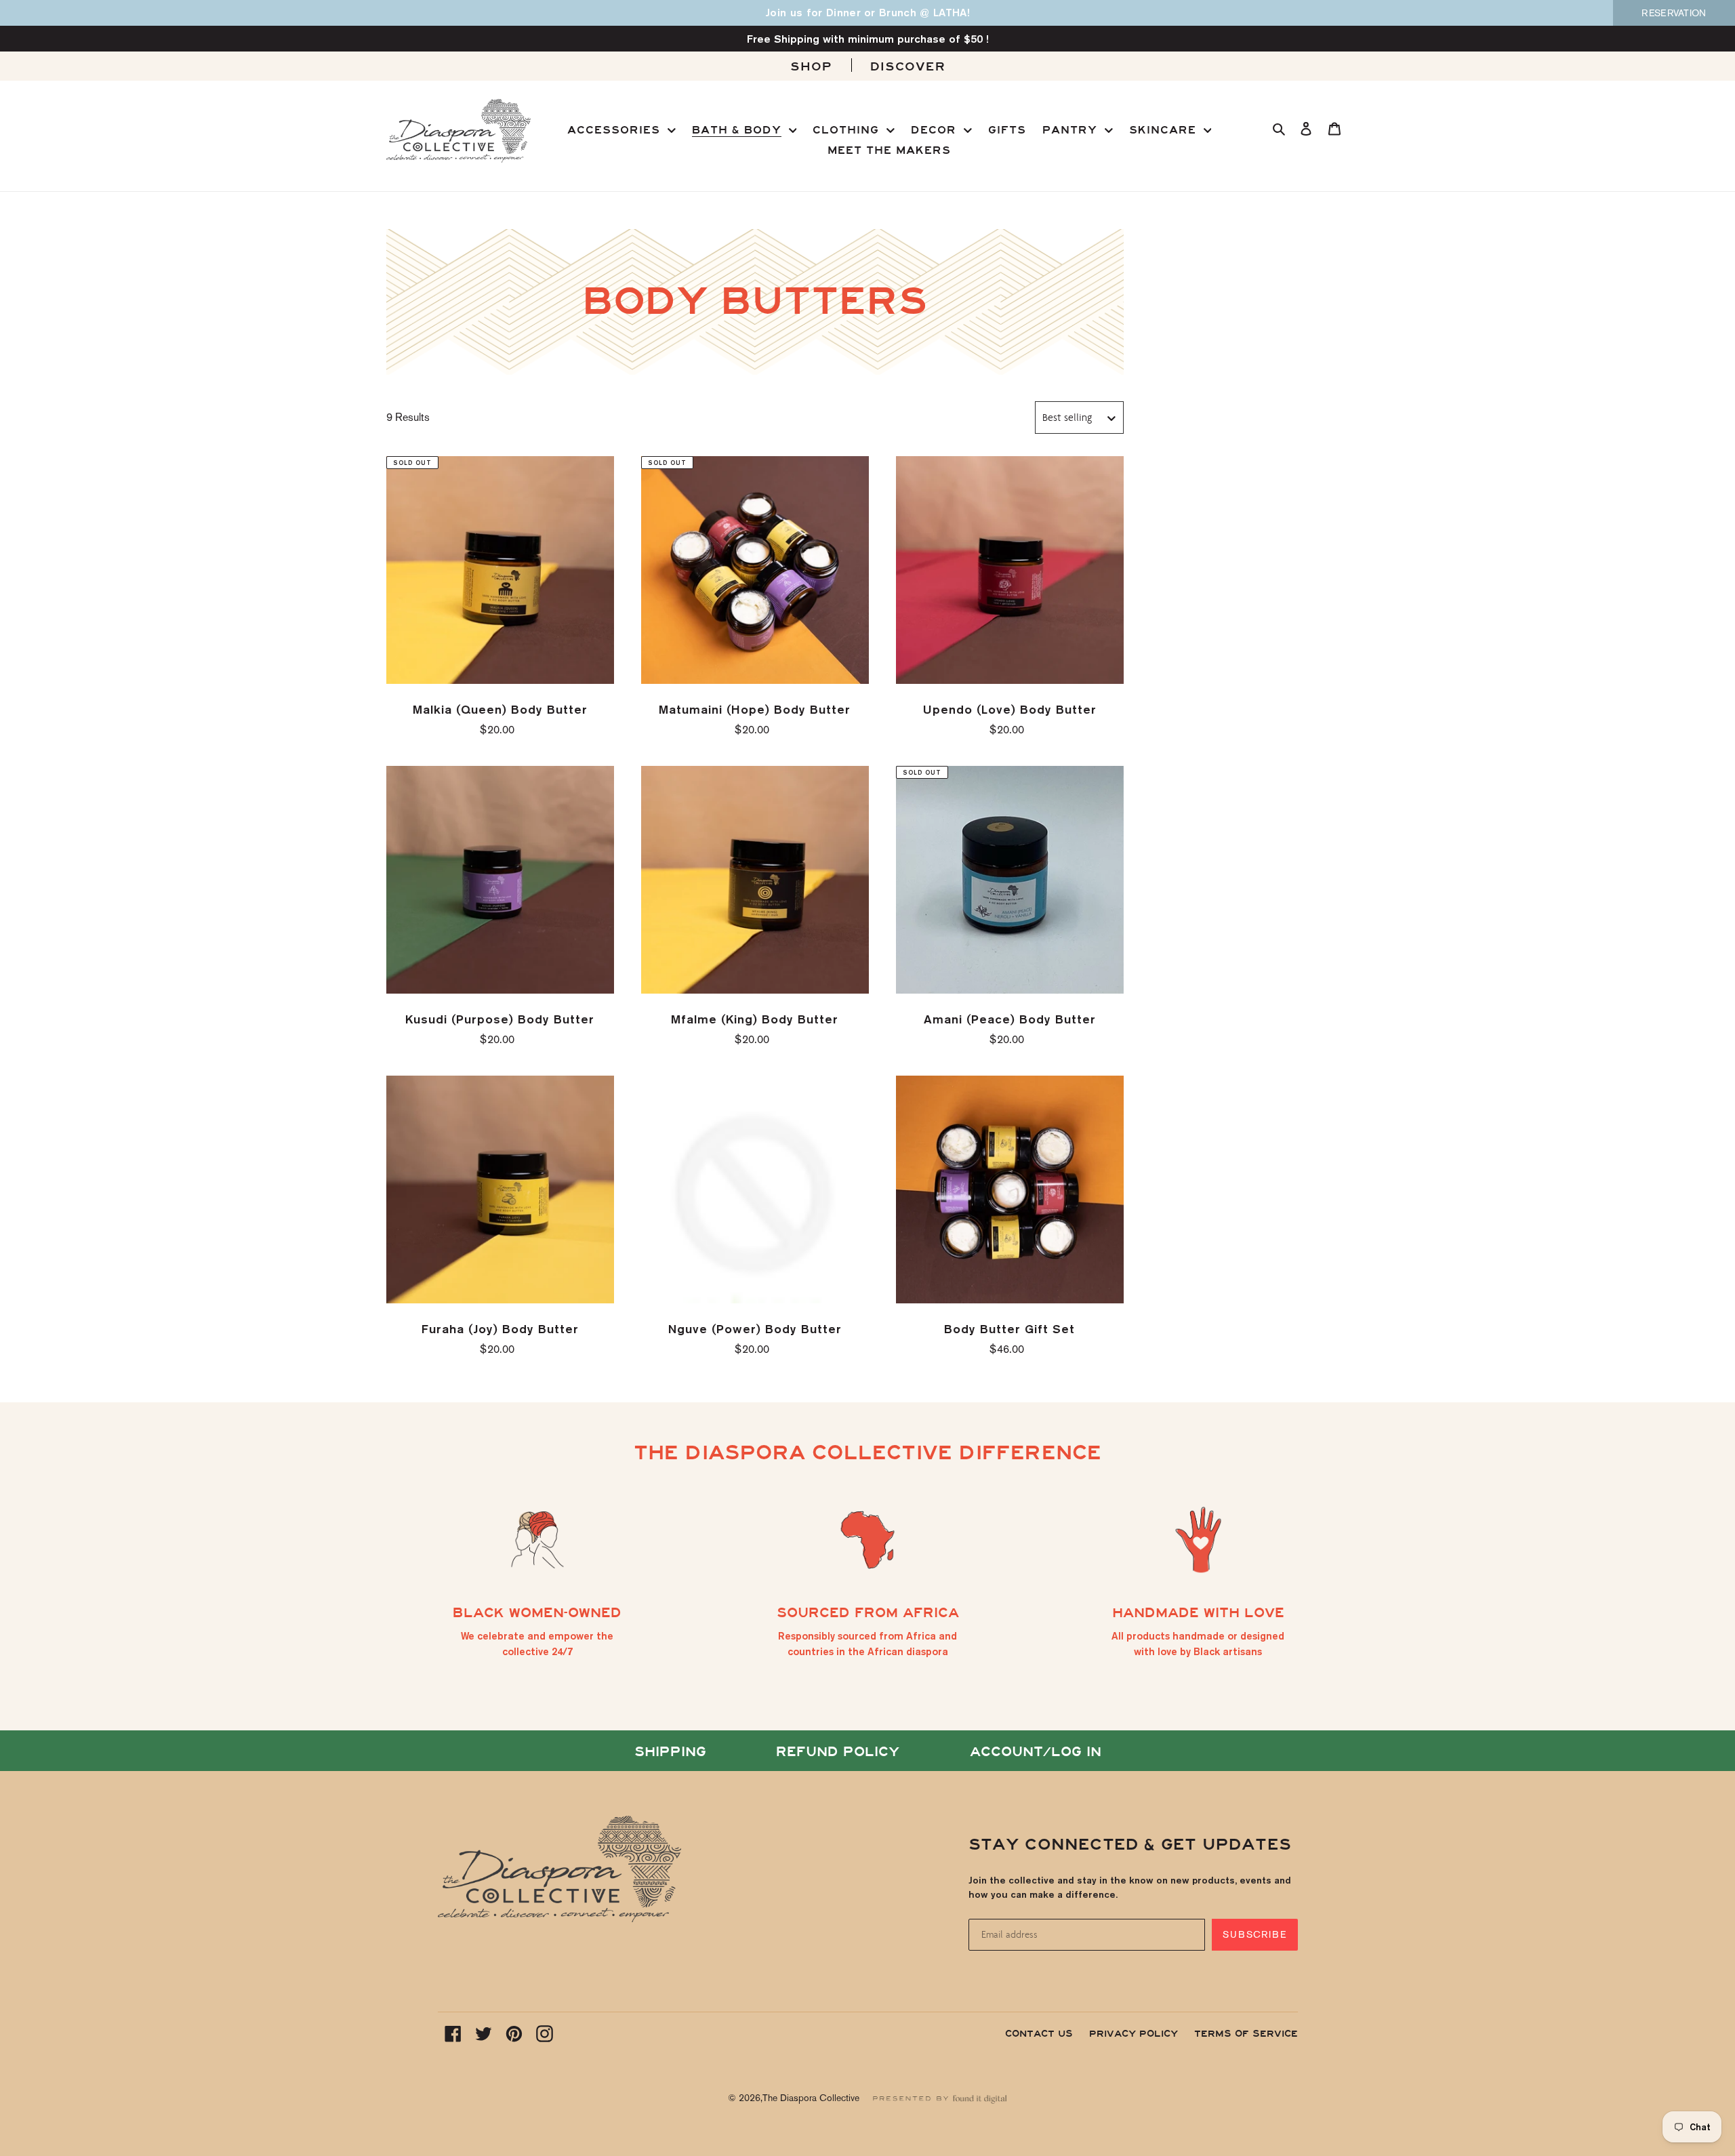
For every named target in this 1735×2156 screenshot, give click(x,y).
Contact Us (1039, 2034)
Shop (811, 67)
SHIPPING (670, 1752)
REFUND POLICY (838, 1752)
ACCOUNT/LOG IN (1036, 1752)
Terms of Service (1246, 2034)
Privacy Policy (1134, 2034)
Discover (908, 67)
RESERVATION (1674, 13)
